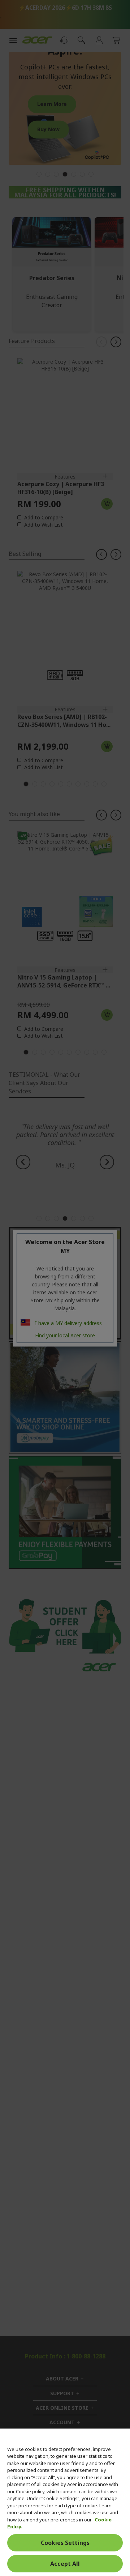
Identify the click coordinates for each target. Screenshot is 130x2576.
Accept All (65, 2564)
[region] (65, 2502)
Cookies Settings (65, 2543)
